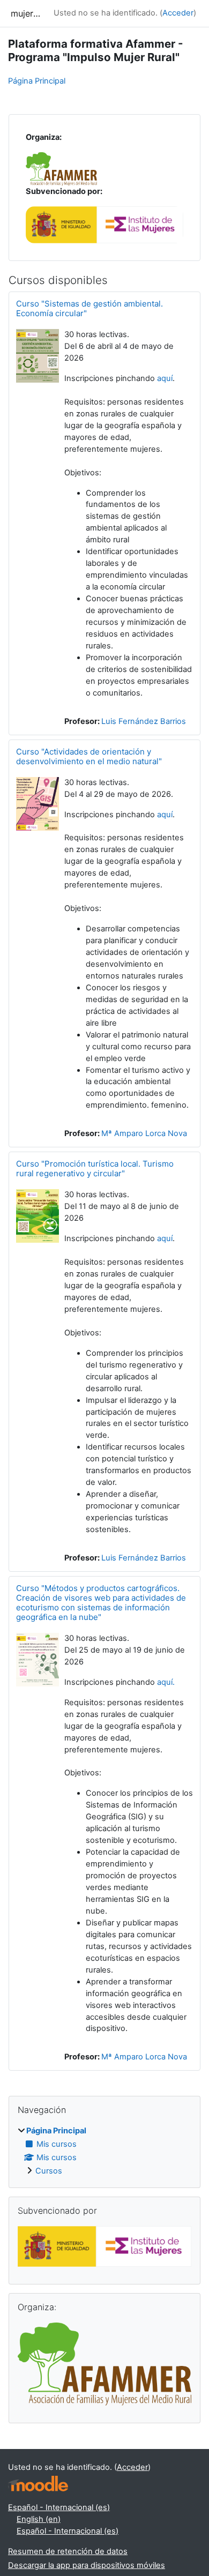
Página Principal (37, 81)
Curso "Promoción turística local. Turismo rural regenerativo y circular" (95, 1168)
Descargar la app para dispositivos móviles (87, 2565)
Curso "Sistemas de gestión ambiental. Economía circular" (89, 308)
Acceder (178, 13)
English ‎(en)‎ (39, 2519)
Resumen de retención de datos (68, 2551)
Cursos (49, 2171)
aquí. (166, 1682)
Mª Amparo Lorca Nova (144, 1133)
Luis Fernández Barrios (144, 721)
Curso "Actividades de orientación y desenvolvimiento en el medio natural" (89, 756)
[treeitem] (104, 2151)
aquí (165, 378)
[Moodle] (38, 2484)
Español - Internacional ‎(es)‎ (59, 2507)
